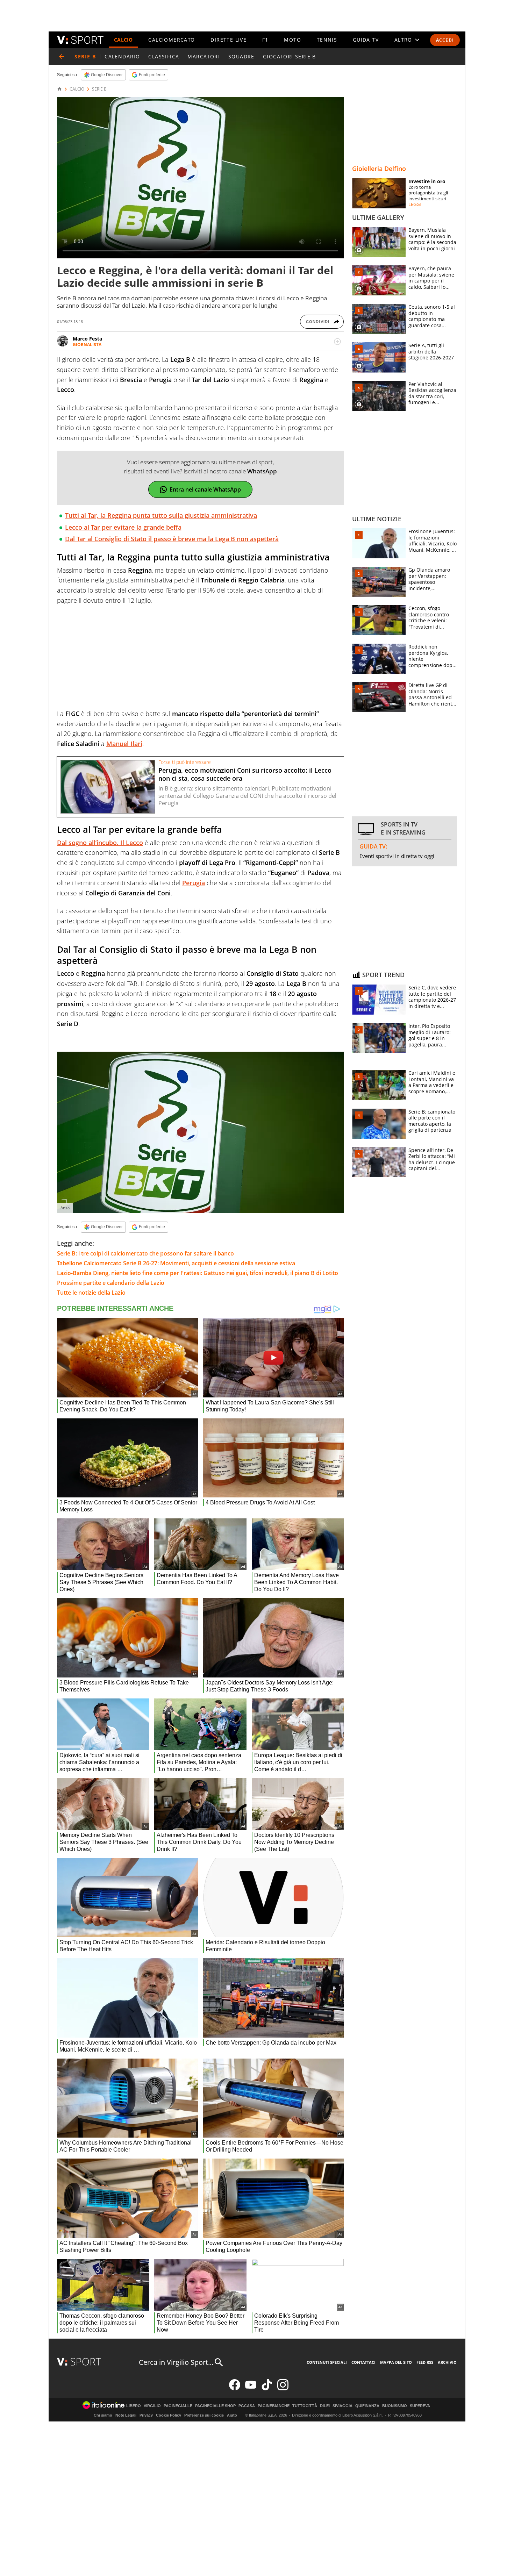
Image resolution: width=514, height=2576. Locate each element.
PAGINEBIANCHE (274, 2406)
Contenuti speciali (327, 2362)
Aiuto (232, 2415)
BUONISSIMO (395, 2406)
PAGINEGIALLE (178, 2406)
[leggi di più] (337, 342)
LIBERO (134, 2406)
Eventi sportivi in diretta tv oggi (397, 856)
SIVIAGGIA (342, 2406)
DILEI (325, 2406)
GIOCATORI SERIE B (290, 56)
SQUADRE (241, 56)
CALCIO (123, 40)
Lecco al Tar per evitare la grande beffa (123, 527)
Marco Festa (87, 339)
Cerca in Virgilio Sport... (176, 2362)
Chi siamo (103, 2415)
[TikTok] (267, 2389)
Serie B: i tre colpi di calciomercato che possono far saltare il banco (145, 1253)
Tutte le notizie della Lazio (91, 1293)
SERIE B (99, 89)
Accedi (445, 40)
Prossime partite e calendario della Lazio (111, 1283)
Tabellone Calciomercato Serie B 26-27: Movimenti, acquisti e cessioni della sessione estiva (176, 1263)
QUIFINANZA (367, 2406)
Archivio (447, 2362)
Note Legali (126, 2415)
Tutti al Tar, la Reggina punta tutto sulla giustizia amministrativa (161, 515)
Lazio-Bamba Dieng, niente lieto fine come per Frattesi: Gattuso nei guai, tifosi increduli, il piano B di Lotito (198, 1273)
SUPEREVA (420, 2406)
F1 (265, 40)
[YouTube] (251, 2389)
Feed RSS (425, 2362)
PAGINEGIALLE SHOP (215, 2406)
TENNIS (327, 40)
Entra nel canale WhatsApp (205, 489)
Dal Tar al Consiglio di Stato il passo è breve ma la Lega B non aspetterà (172, 539)
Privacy (146, 2415)
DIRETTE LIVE (229, 40)
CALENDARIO (122, 56)
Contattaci (363, 2362)
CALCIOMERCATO (172, 40)
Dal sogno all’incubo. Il (100, 843)
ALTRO (403, 40)
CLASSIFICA (164, 56)
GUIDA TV (366, 40)
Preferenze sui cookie (204, 2415)
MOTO (292, 40)
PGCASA (247, 2406)
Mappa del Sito (396, 2362)
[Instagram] (283, 2389)
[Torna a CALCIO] (62, 57)
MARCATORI (204, 56)
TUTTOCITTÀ (305, 2406)
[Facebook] (235, 2389)
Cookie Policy (169, 2415)
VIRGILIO (152, 2406)
